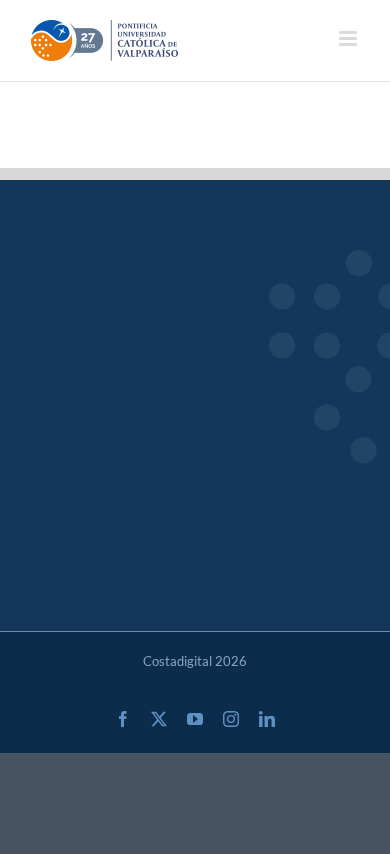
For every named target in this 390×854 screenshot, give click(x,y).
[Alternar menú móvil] (349, 38)
